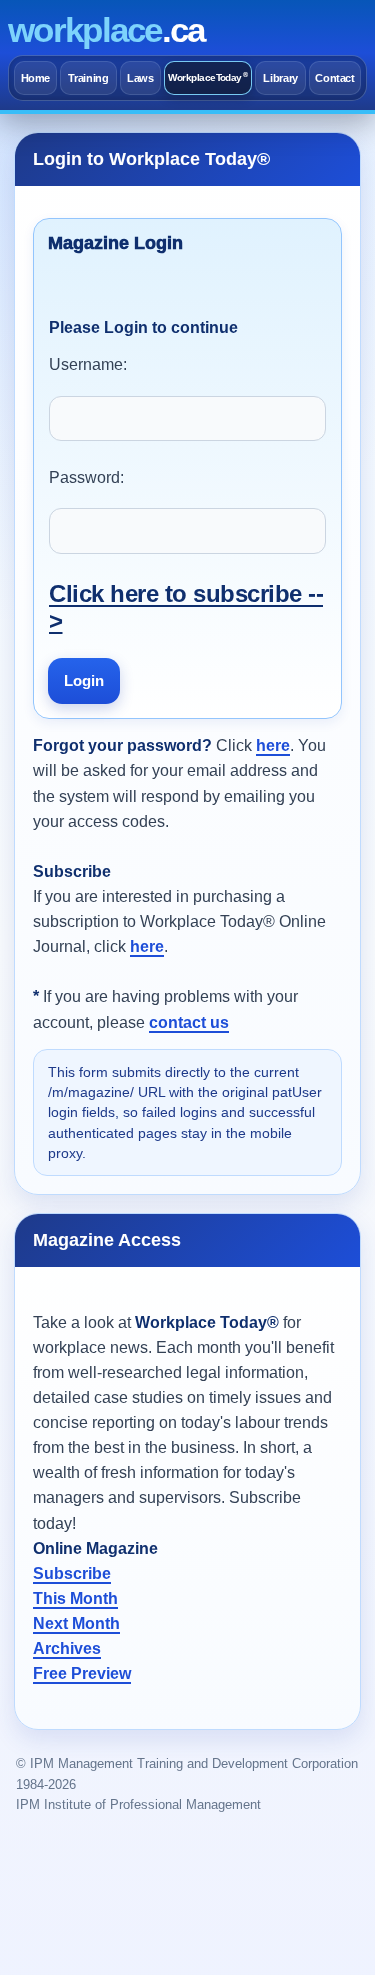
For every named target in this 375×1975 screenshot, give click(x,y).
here (273, 745)
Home (36, 78)
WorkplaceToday (207, 77)
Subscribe (72, 1573)
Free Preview (82, 1673)
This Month (75, 1598)
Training (88, 78)
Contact (335, 78)
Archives (67, 1648)
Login (84, 680)
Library (280, 78)
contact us (189, 1022)
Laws (140, 78)
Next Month (76, 1623)
